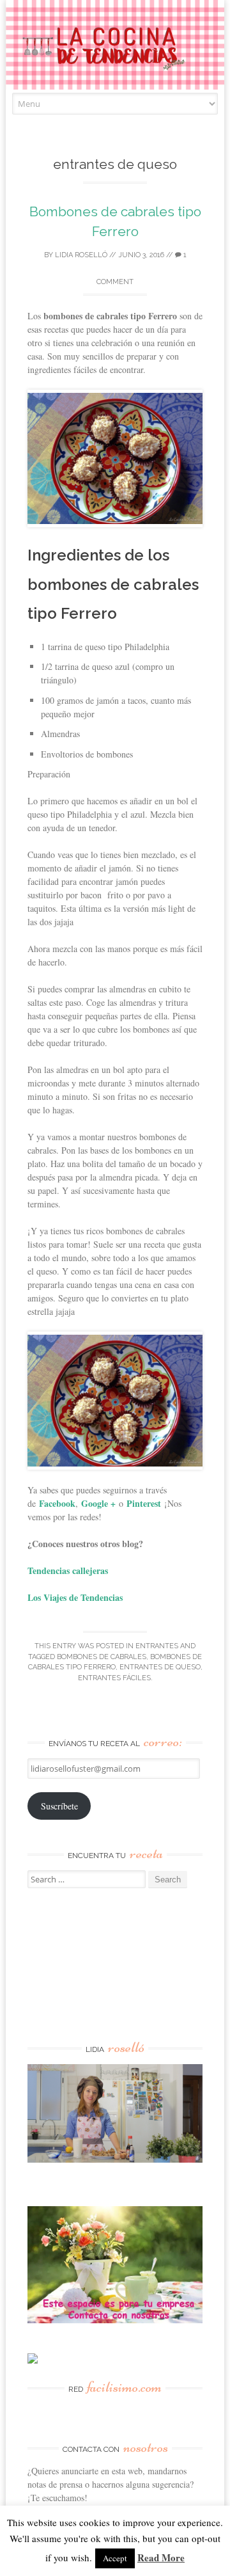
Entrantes (157, 1646)
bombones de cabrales (102, 1657)
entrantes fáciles (114, 1678)
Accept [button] (115, 2558)
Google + (98, 1503)
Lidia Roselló (81, 255)
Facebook (57, 1503)
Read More (161, 2557)
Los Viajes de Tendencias (75, 1597)
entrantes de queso (160, 1667)
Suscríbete (59, 1806)
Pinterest (144, 1503)
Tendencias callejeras (68, 1570)
